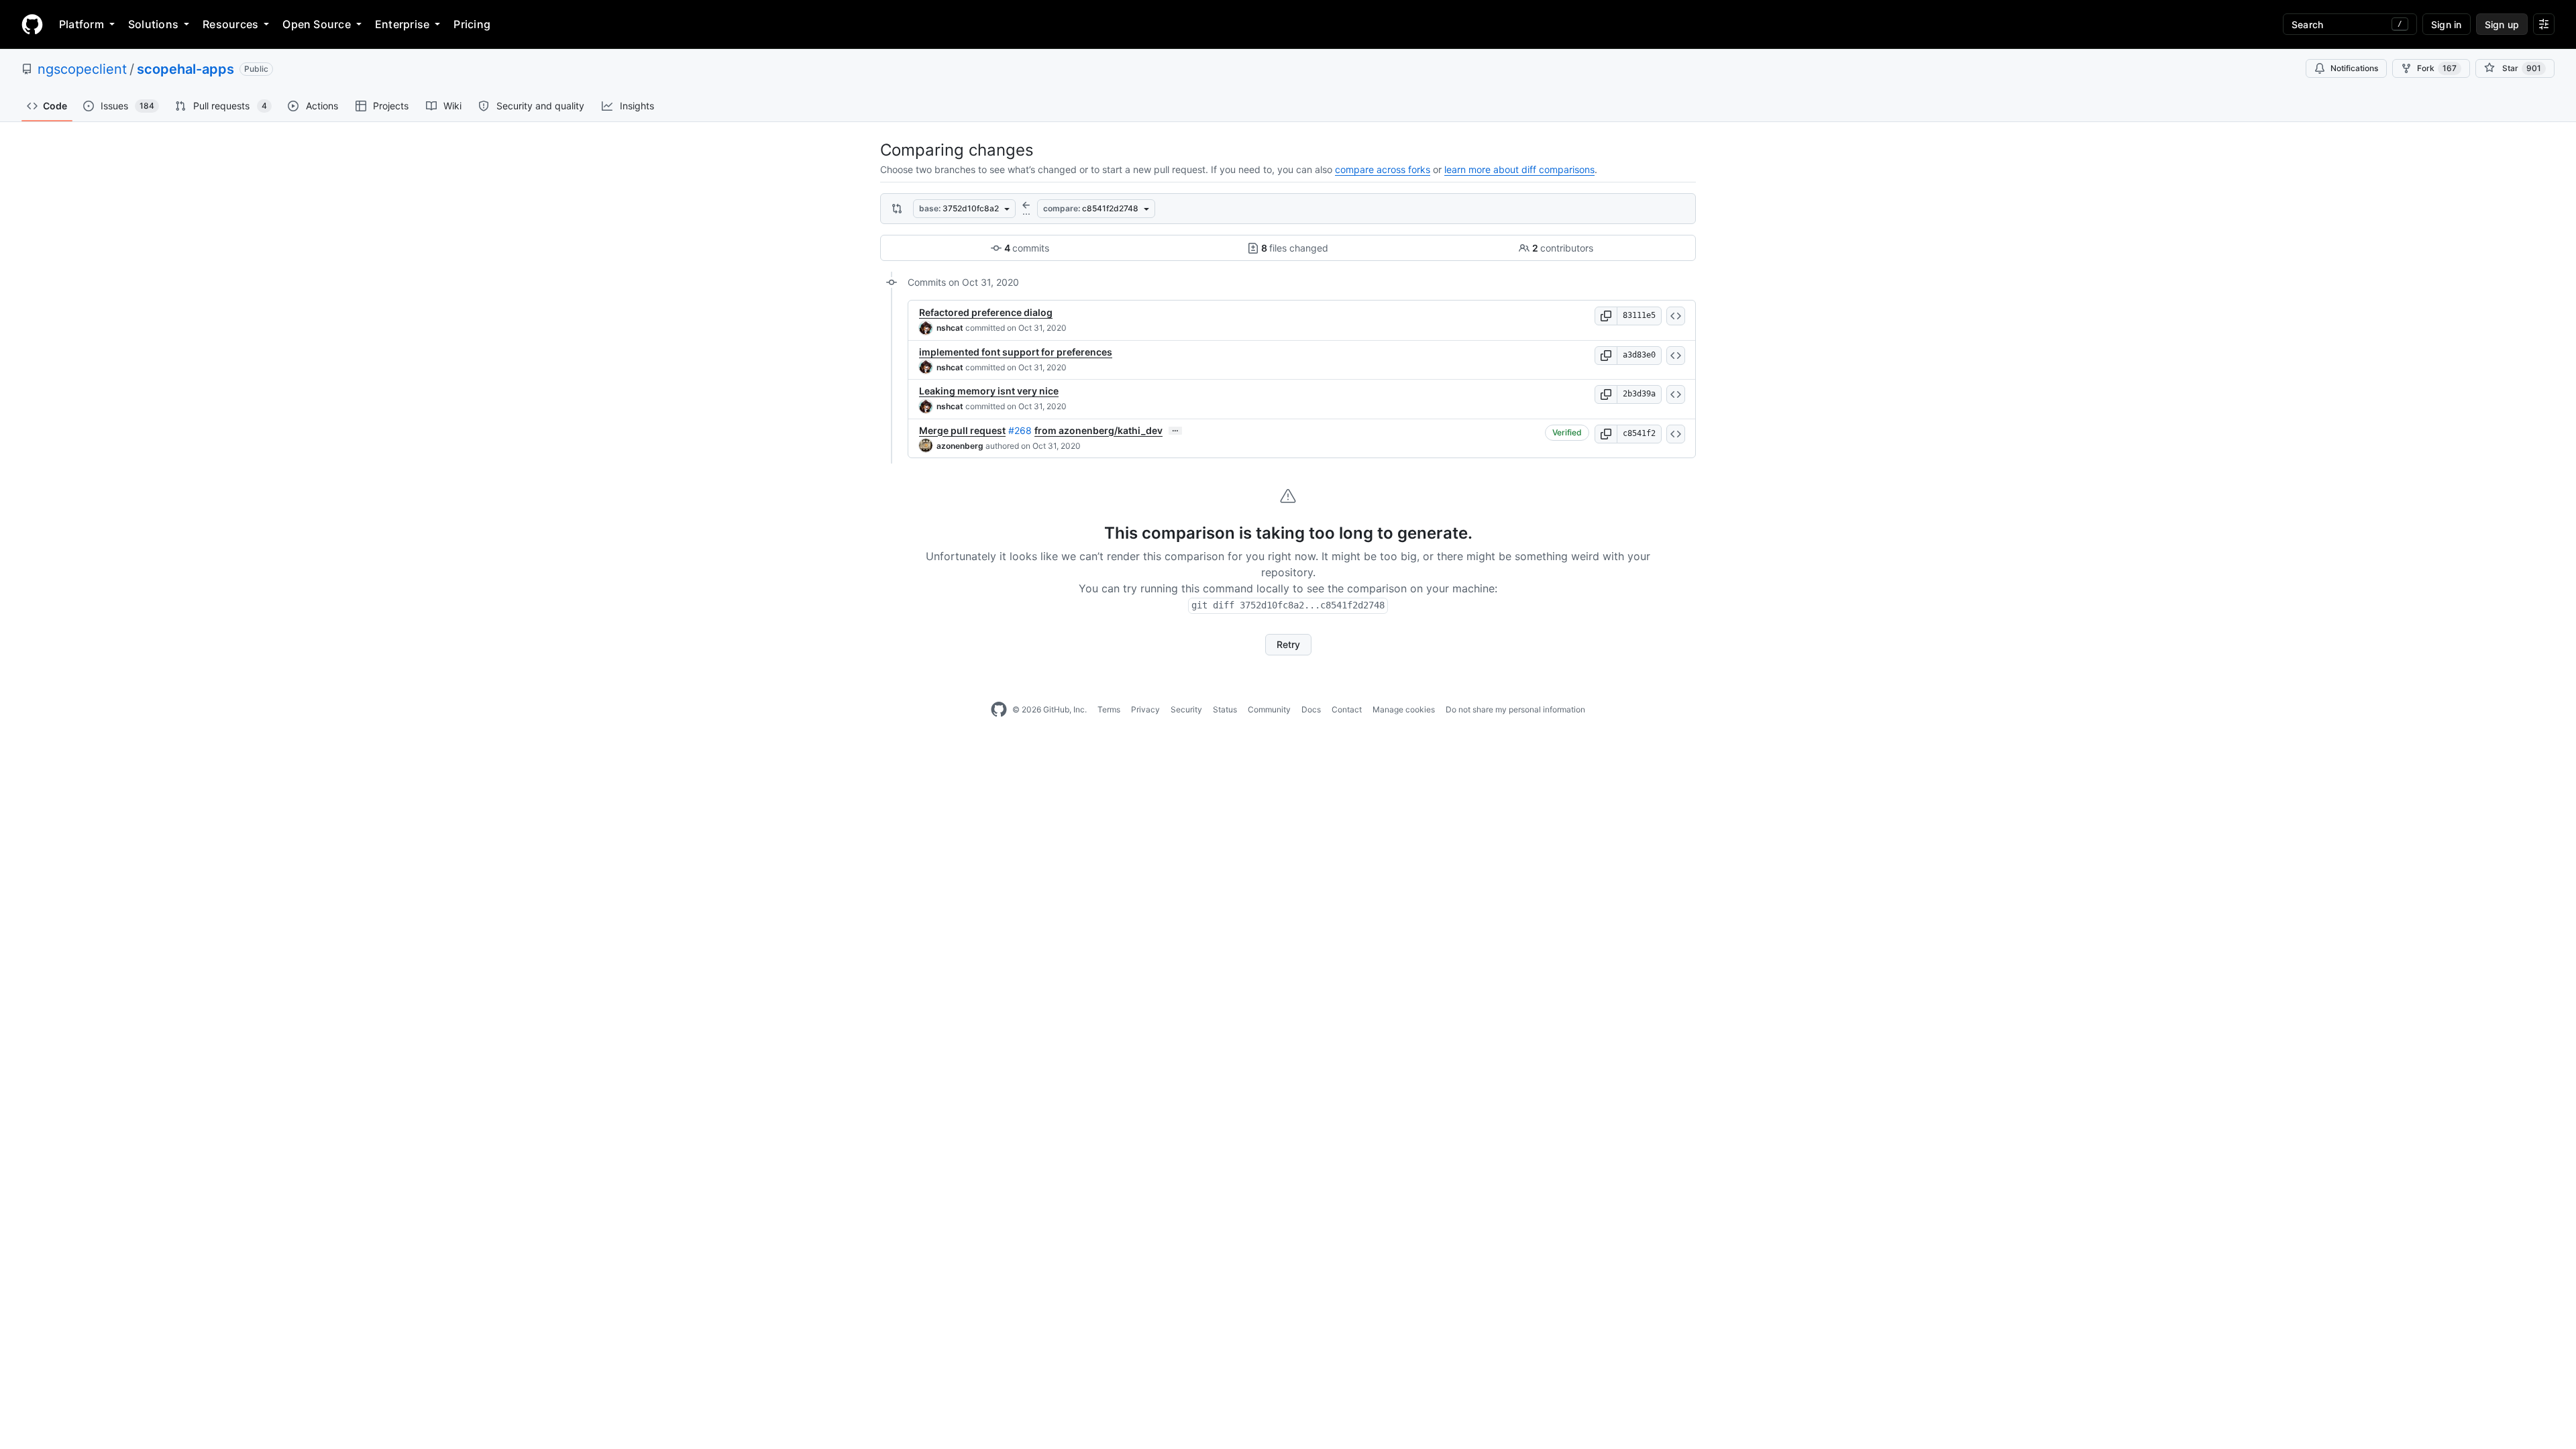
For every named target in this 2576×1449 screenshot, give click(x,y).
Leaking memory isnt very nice (989, 391)
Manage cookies (1404, 709)
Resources (230, 24)
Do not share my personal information (1515, 709)
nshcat (950, 328)
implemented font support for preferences (1016, 352)
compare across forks (1383, 169)
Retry (1288, 644)
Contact (1347, 709)
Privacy (1145, 709)
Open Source (317, 24)
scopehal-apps (185, 69)
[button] (1606, 316)
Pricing (472, 24)
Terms (1109, 709)
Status (1225, 709)
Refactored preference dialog (986, 312)
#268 (1020, 430)
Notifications (2354, 68)
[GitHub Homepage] (999, 710)
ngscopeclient (82, 69)
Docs (1311, 709)
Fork (2437, 68)
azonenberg (960, 446)
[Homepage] (32, 24)
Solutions (153, 24)
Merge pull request (962, 430)
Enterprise (402, 24)
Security (1186, 709)
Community (1269, 709)
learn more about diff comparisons (1519, 169)
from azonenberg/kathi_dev (1098, 430)
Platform (82, 24)
